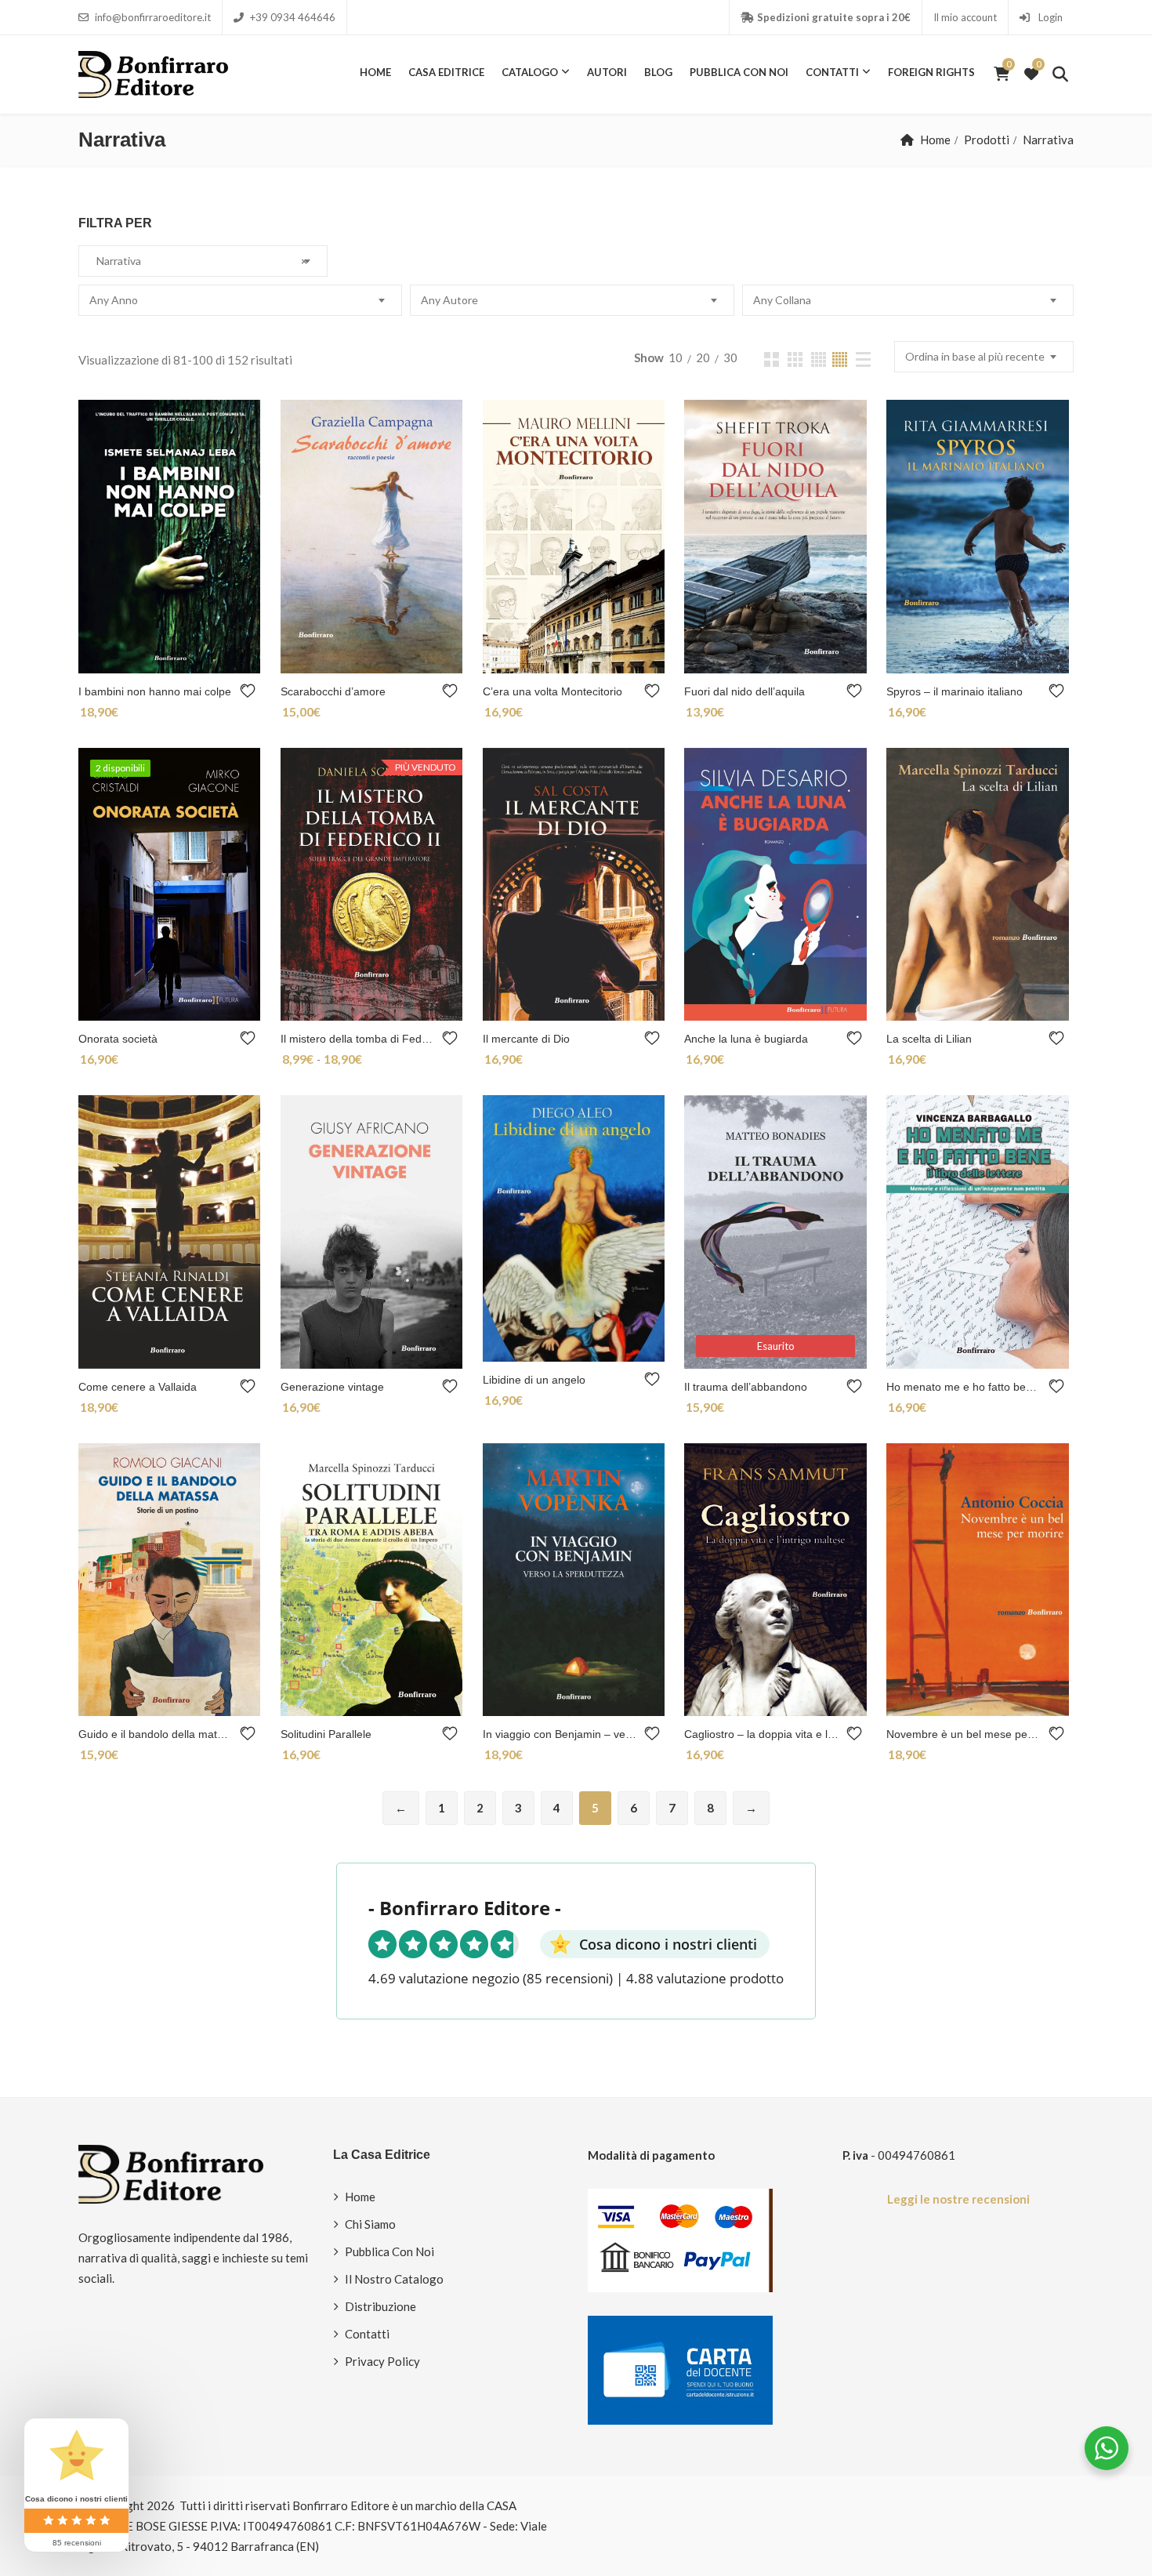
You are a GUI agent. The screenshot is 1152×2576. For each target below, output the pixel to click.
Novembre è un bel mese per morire (964, 1734)
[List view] (863, 359)
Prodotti (987, 140)
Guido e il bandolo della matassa (156, 1734)
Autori (607, 72)
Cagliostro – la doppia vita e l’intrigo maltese (761, 1734)
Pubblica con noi (739, 72)
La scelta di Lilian (929, 1039)
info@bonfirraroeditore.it (153, 17)
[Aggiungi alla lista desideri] (250, 691)
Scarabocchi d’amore (333, 691)
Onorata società (118, 1039)
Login (1049, 17)
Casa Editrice (446, 72)
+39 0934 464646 (293, 17)
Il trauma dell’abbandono (746, 1387)
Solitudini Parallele (326, 1734)
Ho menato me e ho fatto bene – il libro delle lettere (964, 1387)
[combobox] (203, 261)
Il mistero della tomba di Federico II (358, 1039)
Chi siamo (370, 2224)
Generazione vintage (332, 1387)
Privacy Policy (382, 2361)
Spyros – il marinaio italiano (955, 691)
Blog (658, 72)
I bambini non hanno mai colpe (155, 691)
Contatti (832, 72)
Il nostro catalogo (394, 2279)
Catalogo (530, 72)
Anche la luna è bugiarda (746, 1039)
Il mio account (965, 17)
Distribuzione (380, 2306)
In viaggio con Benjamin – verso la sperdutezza (560, 1734)
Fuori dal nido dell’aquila (744, 691)
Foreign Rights (931, 72)
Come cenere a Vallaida (138, 1387)
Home (375, 72)
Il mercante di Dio (526, 1039)
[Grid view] (772, 359)
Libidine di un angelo (534, 1380)
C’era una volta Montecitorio (552, 691)
